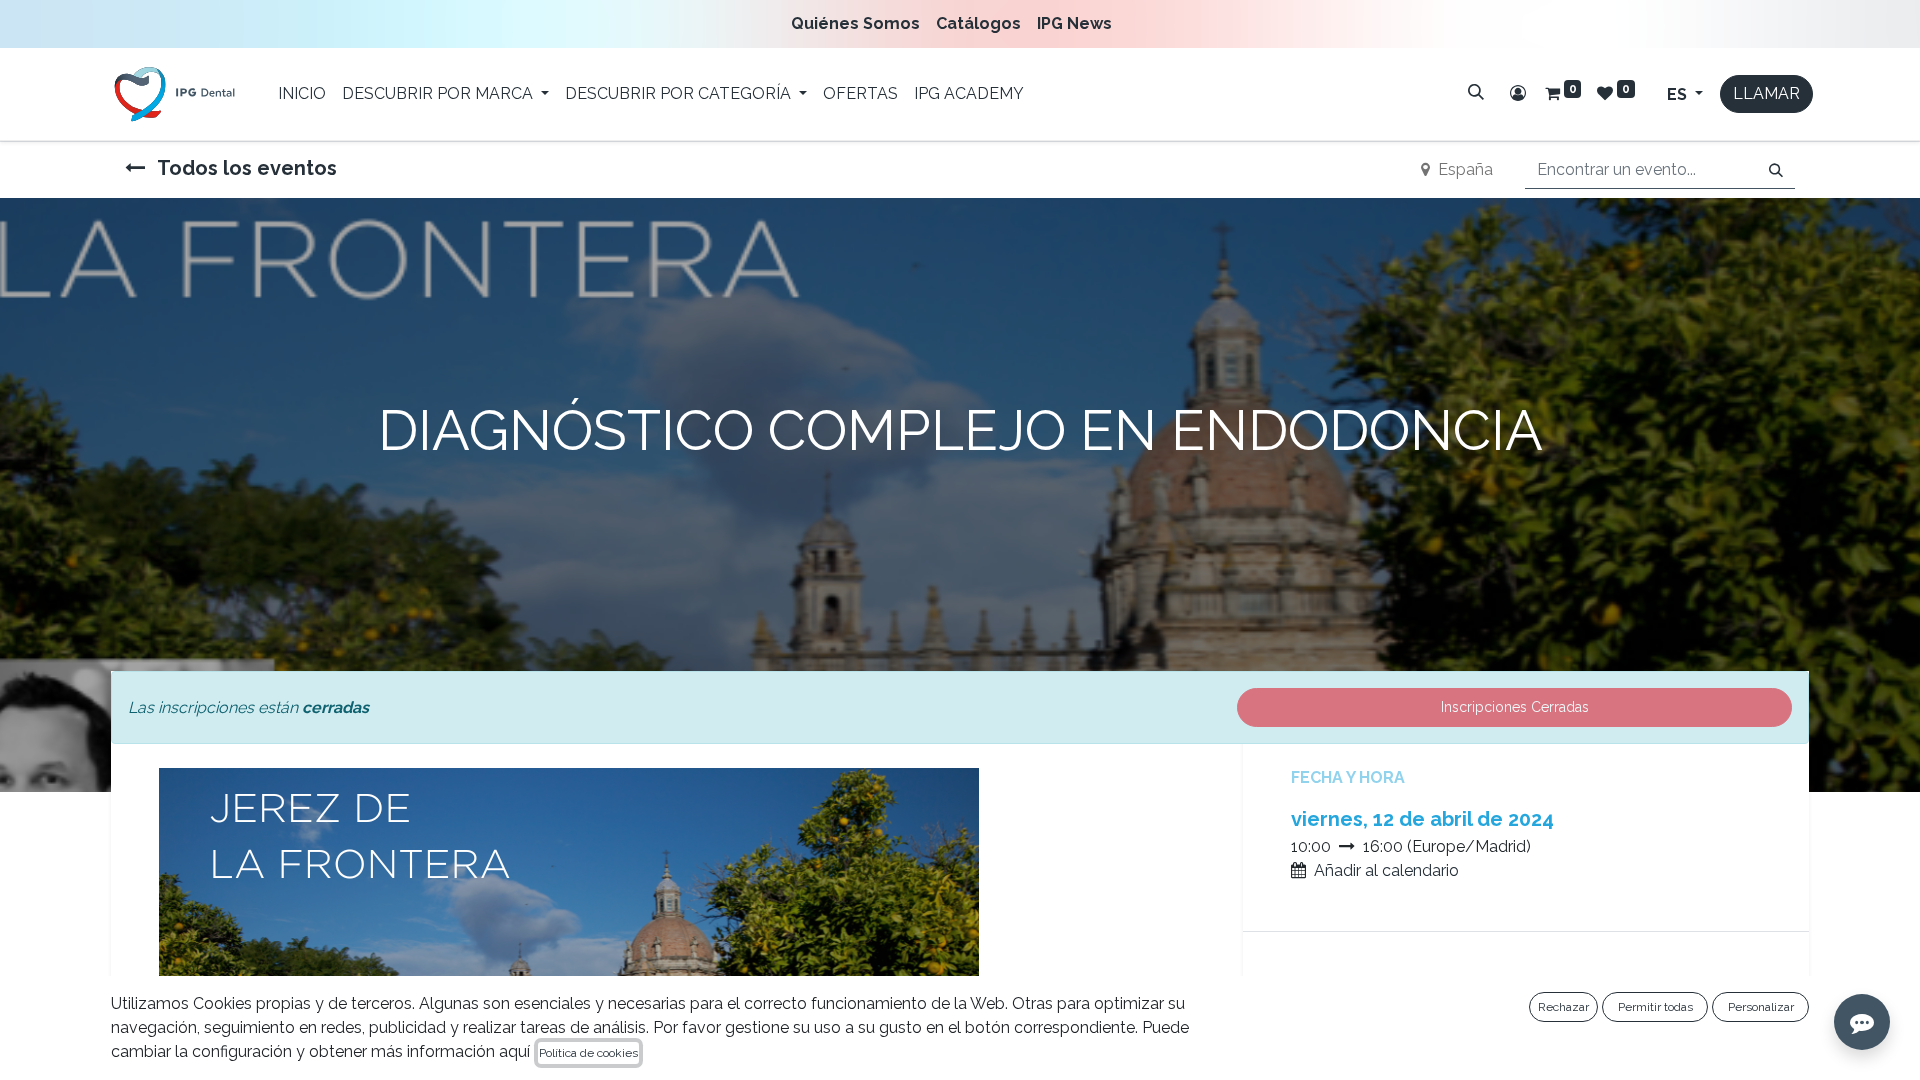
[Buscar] (1476, 92)
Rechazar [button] (1563, 1007)
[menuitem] (859, 24)
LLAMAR (1766, 93)
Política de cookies (588, 1053)
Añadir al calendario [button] (1386, 870)
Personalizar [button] (1761, 1007)
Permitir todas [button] (1655, 1007)
